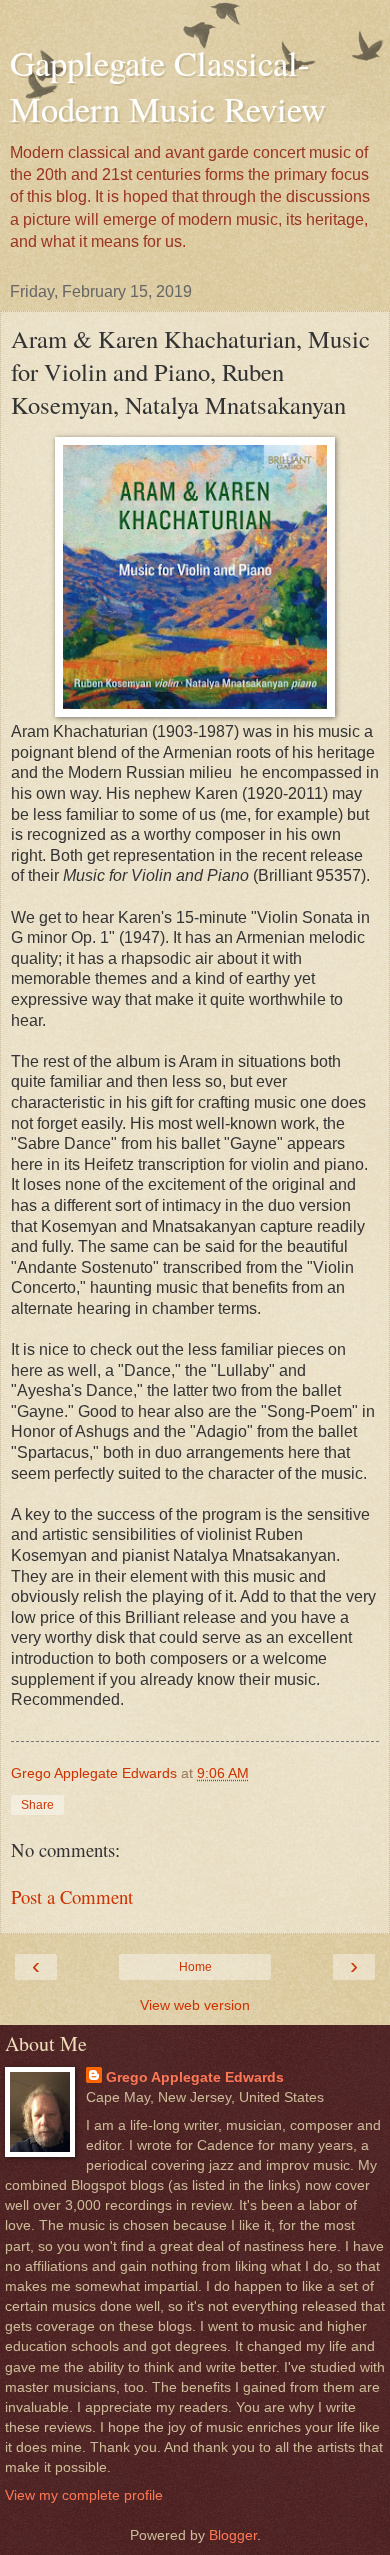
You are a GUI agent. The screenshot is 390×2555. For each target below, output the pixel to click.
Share (37, 1805)
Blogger (233, 2535)
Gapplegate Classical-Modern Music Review (168, 86)
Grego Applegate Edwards (195, 2077)
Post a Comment (72, 1896)
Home (195, 1967)
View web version (195, 2005)
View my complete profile (84, 2495)
